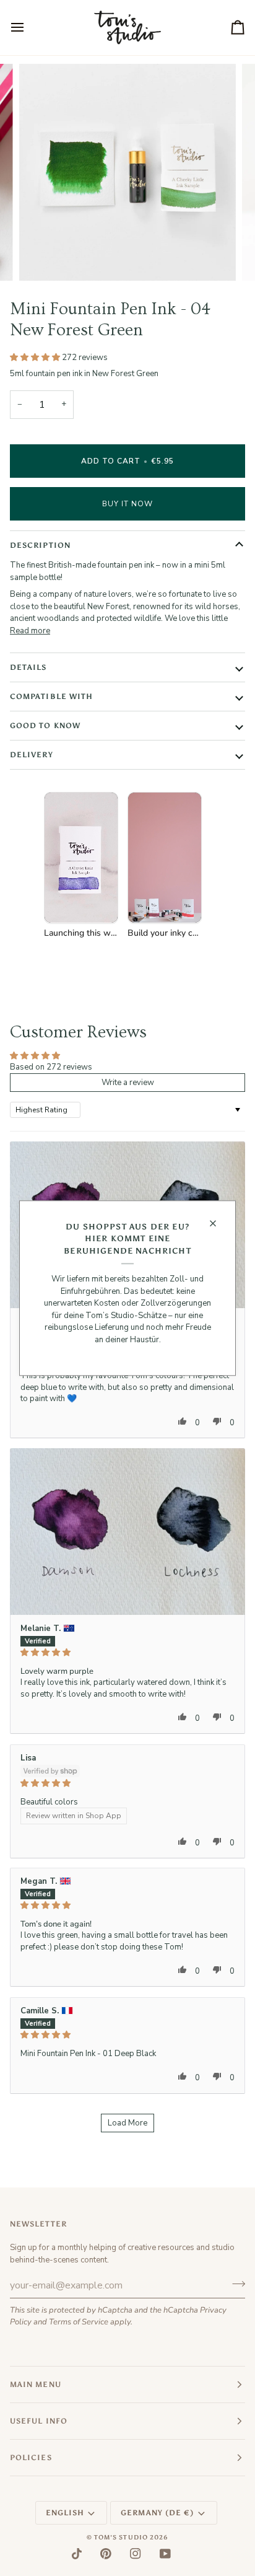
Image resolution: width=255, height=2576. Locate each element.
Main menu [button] (36, 2385)
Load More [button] (127, 2123)
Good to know (45, 726)
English (65, 2513)
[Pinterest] (106, 2554)
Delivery (32, 755)
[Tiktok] (77, 2554)
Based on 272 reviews (51, 1067)
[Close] (218, 1223)
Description (40, 545)
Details (28, 667)
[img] (127, 1652)
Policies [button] (31, 2458)
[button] (36, 358)
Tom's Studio (121, 2538)
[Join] (235, 2284)
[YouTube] (165, 2554)
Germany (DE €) (157, 2513)
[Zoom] (42, 257)
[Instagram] (136, 2554)
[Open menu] (28, 28)
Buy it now (128, 504)
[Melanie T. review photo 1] (127, 1532)
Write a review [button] (128, 1083)
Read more (30, 631)
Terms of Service (79, 2322)
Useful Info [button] (39, 2421)
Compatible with (51, 697)
